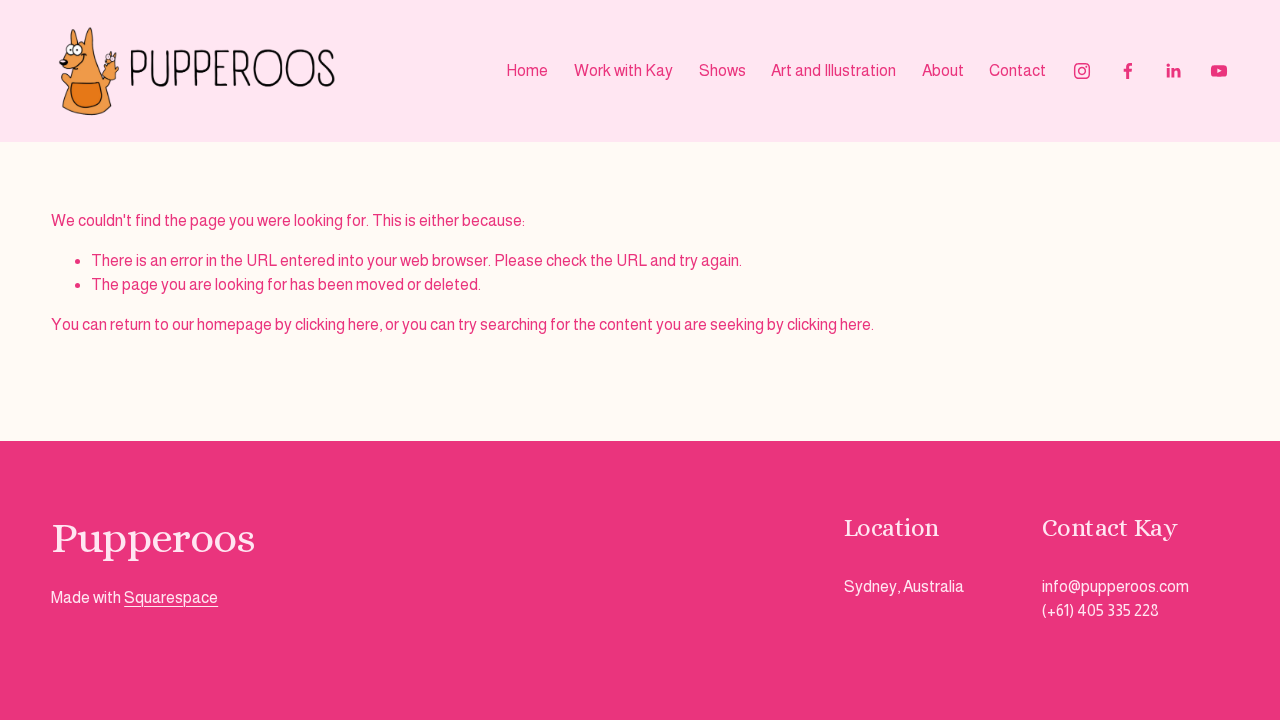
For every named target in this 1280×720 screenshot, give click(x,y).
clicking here (337, 324)
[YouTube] (1219, 71)
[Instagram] (1082, 71)
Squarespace (171, 597)
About (943, 70)
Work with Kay (623, 70)
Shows (722, 70)
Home (527, 70)
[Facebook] (1128, 71)
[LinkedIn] (1173, 71)
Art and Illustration (833, 70)
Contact (1017, 70)
